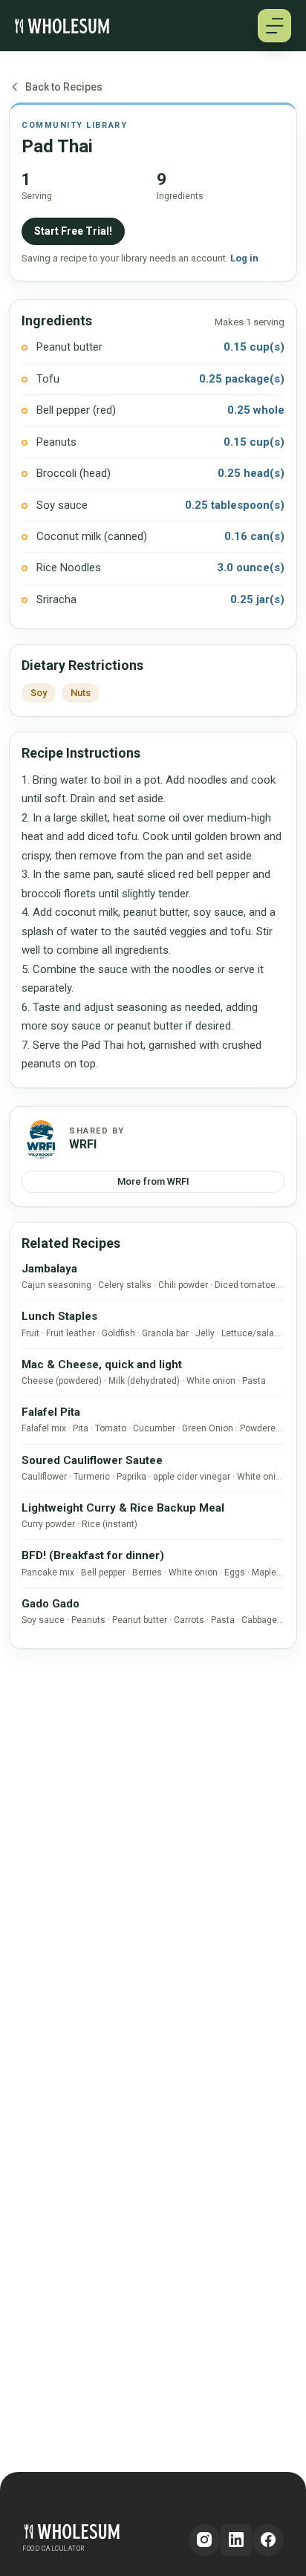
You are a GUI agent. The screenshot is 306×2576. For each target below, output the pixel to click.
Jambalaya (49, 1269)
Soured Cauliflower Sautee (92, 1460)
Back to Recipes (64, 87)
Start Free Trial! (73, 231)
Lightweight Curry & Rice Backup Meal (123, 1508)
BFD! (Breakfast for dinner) (93, 1555)
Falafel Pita (51, 1412)
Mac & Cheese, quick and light (102, 1365)
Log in (244, 258)
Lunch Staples (59, 1316)
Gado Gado (51, 1604)
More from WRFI (153, 1181)
